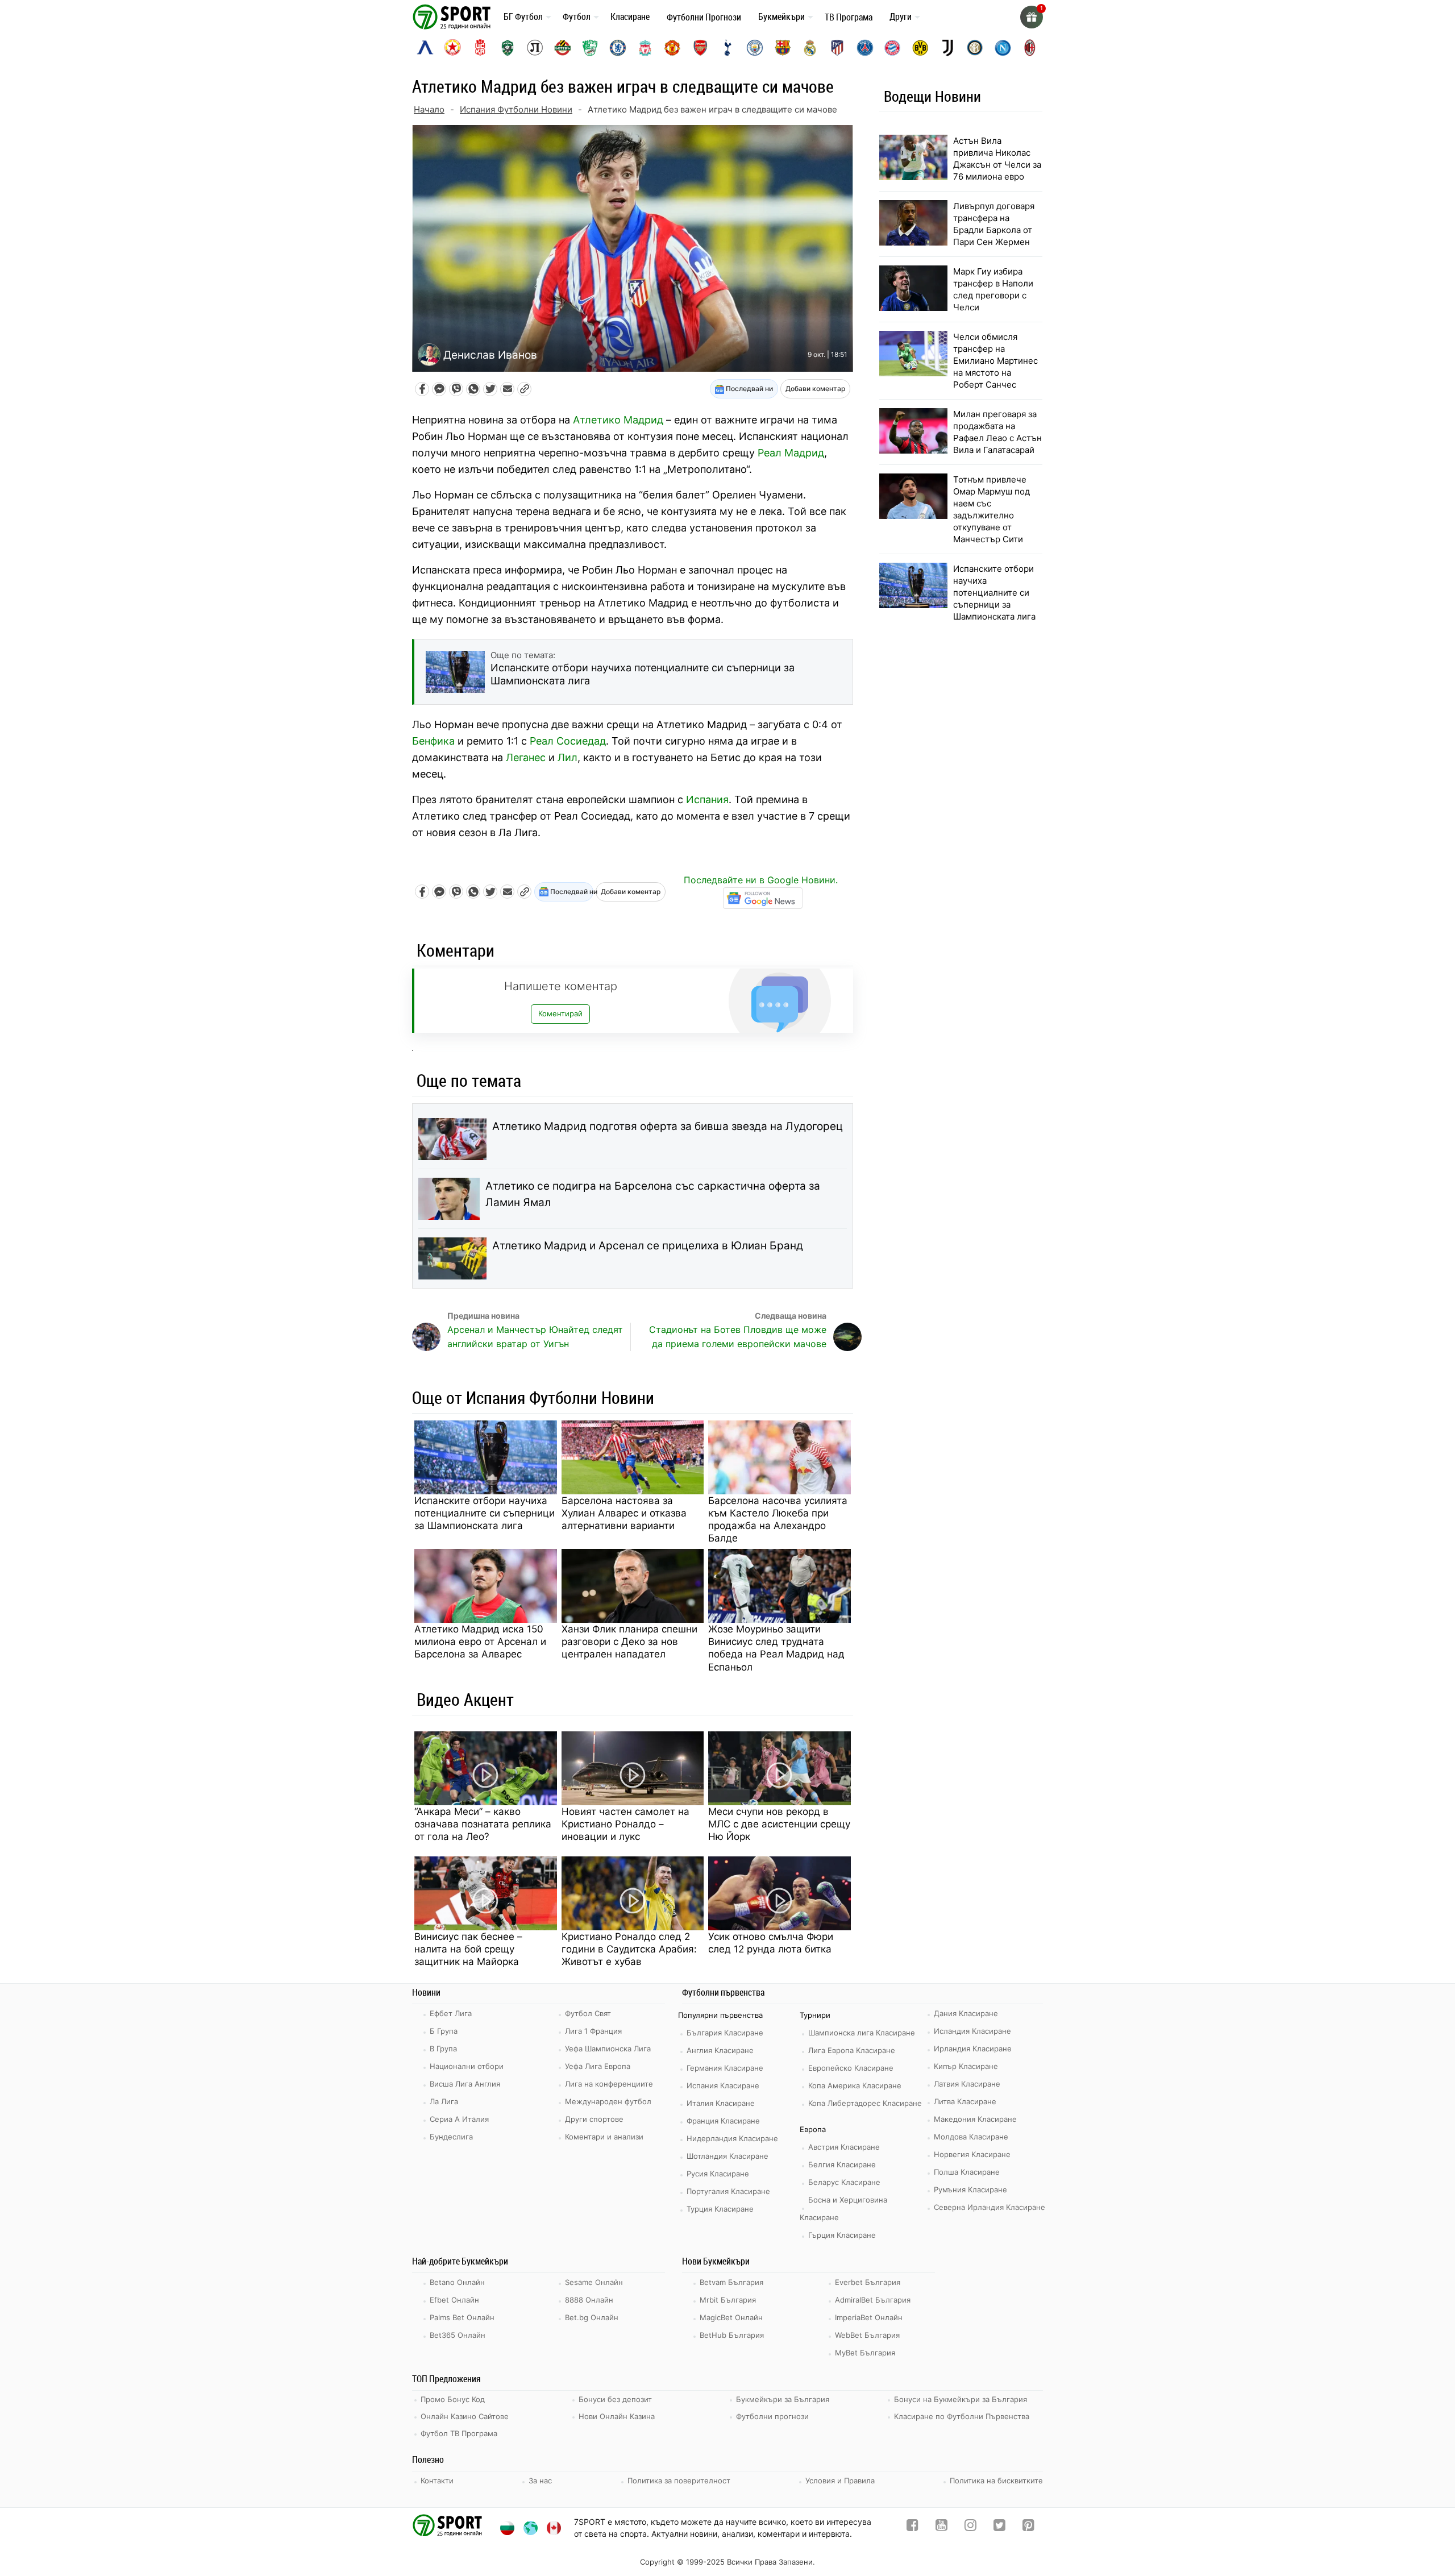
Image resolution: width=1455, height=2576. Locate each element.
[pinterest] (1028, 2527)
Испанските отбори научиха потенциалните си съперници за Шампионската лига (485, 1513)
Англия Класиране (720, 2050)
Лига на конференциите (609, 2084)
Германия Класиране (725, 2068)
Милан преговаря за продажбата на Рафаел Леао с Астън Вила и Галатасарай (997, 432)
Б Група (444, 2031)
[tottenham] (727, 48)
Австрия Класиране (844, 2147)
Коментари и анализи (604, 2137)
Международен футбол (608, 2101)
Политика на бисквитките (996, 2481)
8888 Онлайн (589, 2300)
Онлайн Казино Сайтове (465, 2416)
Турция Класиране (720, 2209)
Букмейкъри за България (783, 2399)
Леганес (526, 757)
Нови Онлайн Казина (617, 2416)
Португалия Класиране (728, 2191)
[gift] (1032, 17)
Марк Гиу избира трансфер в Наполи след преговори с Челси (993, 289)
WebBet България (867, 2335)
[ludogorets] (508, 48)
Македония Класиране (975, 2119)
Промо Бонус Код (453, 2399)
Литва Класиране (965, 2101)
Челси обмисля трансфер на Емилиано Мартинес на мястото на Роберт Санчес (995, 361)
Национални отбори (467, 2066)
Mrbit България (728, 2300)
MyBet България (865, 2353)
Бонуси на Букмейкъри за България (961, 2399)
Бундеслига (451, 2137)
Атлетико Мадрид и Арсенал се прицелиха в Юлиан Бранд (648, 1246)
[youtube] (941, 2527)
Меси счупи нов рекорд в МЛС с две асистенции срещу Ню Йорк (779, 1824)
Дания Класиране (966, 2013)
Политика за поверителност (679, 2481)
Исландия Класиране (972, 2031)
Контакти (437, 2481)
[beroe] (590, 48)
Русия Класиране (718, 2174)
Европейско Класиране (851, 2068)
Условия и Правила (840, 2481)
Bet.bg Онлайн (592, 2317)
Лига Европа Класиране (852, 2050)
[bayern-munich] (892, 48)
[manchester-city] (755, 48)
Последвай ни (749, 389)
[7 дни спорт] (454, 16)
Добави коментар (815, 389)
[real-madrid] (810, 48)
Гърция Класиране (842, 2235)
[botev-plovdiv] (563, 48)
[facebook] (913, 2527)
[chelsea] (618, 48)
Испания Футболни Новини (516, 109)
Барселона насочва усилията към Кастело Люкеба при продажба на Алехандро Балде (778, 1519)
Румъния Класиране (970, 2189)
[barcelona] (783, 48)
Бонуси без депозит (615, 2399)
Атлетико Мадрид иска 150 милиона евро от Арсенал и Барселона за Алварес (480, 1642)
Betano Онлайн (457, 2282)
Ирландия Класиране (973, 2049)
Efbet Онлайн (454, 2300)
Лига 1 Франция (593, 2031)
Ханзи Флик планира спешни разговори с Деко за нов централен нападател (629, 1642)
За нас (540, 2481)
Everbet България (868, 2282)
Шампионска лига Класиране (862, 2033)
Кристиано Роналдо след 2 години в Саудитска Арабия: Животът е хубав (629, 1949)
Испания (707, 799)
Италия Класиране (721, 2103)
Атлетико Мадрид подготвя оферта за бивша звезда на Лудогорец (668, 1126)
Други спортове (594, 2119)
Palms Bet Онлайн (462, 2317)
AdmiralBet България (873, 2300)
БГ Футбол (523, 16)
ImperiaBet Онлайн (869, 2317)
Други (901, 16)
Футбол (577, 16)
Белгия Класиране (842, 2164)
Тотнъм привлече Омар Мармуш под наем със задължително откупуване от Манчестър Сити (992, 509)
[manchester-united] (672, 48)
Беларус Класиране (844, 2182)
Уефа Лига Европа (598, 2066)
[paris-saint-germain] (865, 48)
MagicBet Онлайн (731, 2317)
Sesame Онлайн (594, 2282)
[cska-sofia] (452, 48)
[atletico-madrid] (837, 48)
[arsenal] (700, 48)
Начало (429, 109)
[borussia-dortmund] (920, 48)
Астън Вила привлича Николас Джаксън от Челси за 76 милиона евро (997, 159)
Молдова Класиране (971, 2137)
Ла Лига (444, 2101)
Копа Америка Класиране (855, 2085)
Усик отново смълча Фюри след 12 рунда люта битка (771, 1943)
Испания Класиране (723, 2085)
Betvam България (731, 2282)
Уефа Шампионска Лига (608, 2049)
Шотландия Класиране (727, 2156)
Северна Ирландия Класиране (990, 2207)
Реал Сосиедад (568, 741)
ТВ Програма (849, 17)
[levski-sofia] (425, 48)
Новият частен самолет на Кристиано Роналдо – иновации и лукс (625, 1824)
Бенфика (433, 741)
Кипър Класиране (966, 2066)
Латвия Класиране (967, 2084)
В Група (443, 2049)
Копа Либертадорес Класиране (865, 2103)
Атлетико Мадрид (618, 420)
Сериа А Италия (459, 2119)
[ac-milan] (1030, 48)
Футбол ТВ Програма (459, 2433)
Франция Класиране (723, 2121)
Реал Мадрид (791, 453)
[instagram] (970, 2527)
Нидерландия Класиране (732, 2138)
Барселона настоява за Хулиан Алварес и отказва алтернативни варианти (624, 1513)
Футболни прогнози (772, 2416)
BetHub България (732, 2335)
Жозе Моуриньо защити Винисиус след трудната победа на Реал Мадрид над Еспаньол (776, 1648)
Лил (568, 757)
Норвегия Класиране (972, 2154)
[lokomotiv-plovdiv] (535, 48)
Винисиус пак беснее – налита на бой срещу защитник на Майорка (468, 1949)
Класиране (630, 16)
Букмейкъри (781, 16)
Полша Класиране (967, 2172)
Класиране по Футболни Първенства (962, 2416)
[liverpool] (645, 48)
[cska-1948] (480, 48)
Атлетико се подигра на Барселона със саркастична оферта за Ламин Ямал (653, 1194)
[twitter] (999, 2527)
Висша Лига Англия (465, 2084)
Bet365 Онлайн (458, 2335)
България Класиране (725, 2033)
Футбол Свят (588, 2013)
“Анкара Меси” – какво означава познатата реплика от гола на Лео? (483, 1824)
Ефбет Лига (451, 2013)
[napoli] (1003, 48)
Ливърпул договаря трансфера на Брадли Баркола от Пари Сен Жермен (994, 224)
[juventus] (947, 48)
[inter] (975, 48)
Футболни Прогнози (704, 17)
